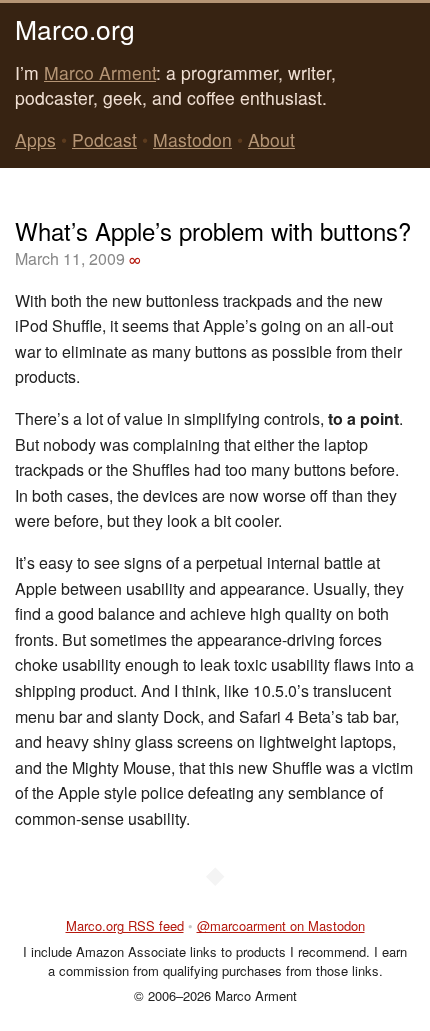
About (271, 139)
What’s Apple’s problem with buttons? (213, 230)
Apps (35, 139)
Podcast (104, 139)
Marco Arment (100, 72)
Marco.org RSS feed (125, 925)
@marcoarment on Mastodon (281, 925)
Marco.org (75, 28)
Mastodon (192, 139)
